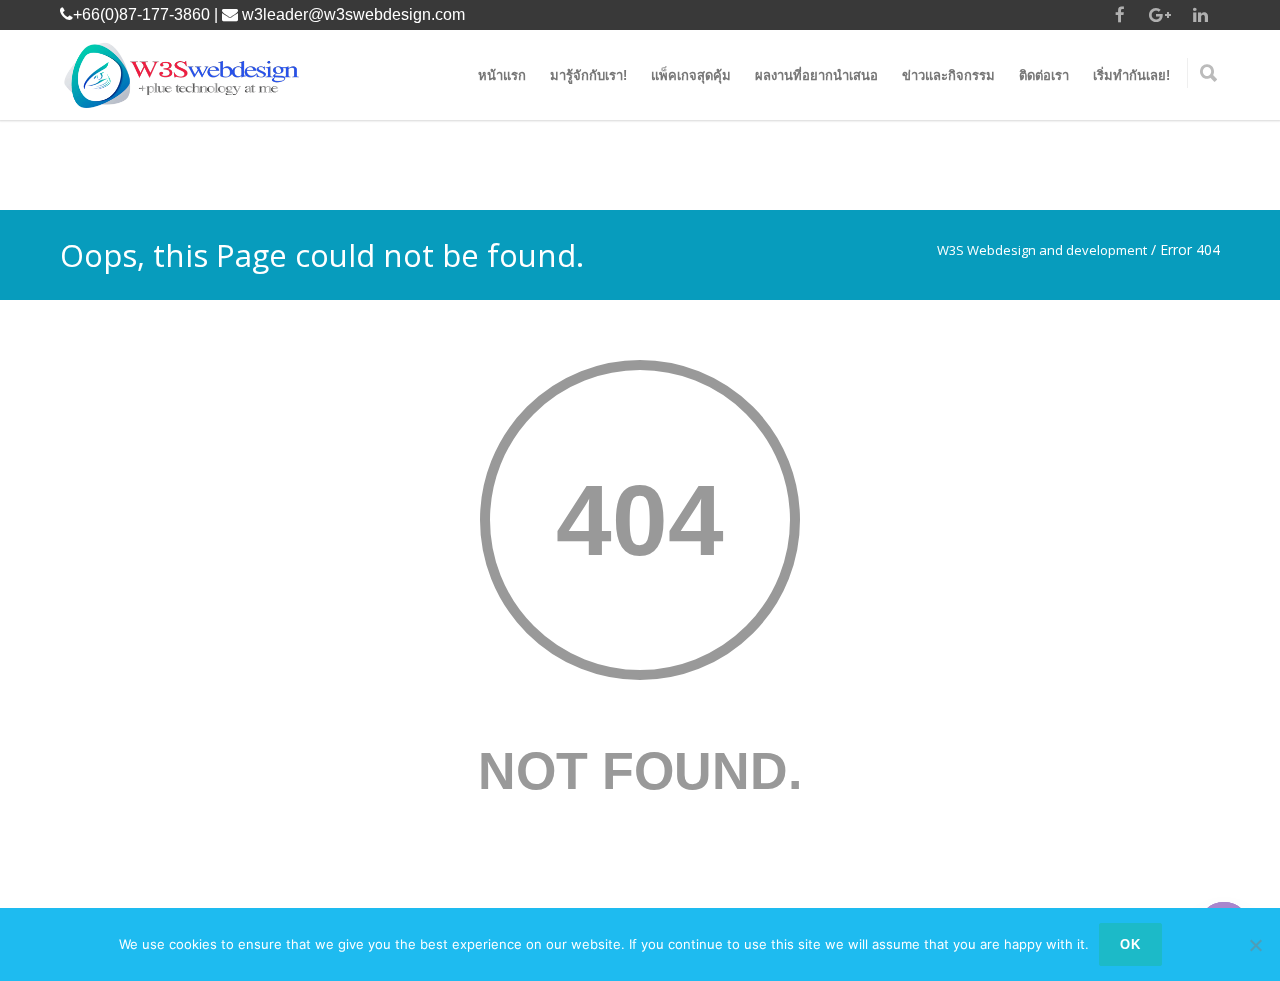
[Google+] (1160, 15)
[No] (1255, 945)
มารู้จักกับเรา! (588, 75)
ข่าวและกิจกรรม (948, 75)
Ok (1130, 944)
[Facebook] (1120, 15)
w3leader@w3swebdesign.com (353, 14)
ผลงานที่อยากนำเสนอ (816, 75)
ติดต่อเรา (1044, 75)
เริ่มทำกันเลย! (1131, 75)
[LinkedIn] (1200, 15)
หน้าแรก (502, 75)
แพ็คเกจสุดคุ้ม (691, 75)
